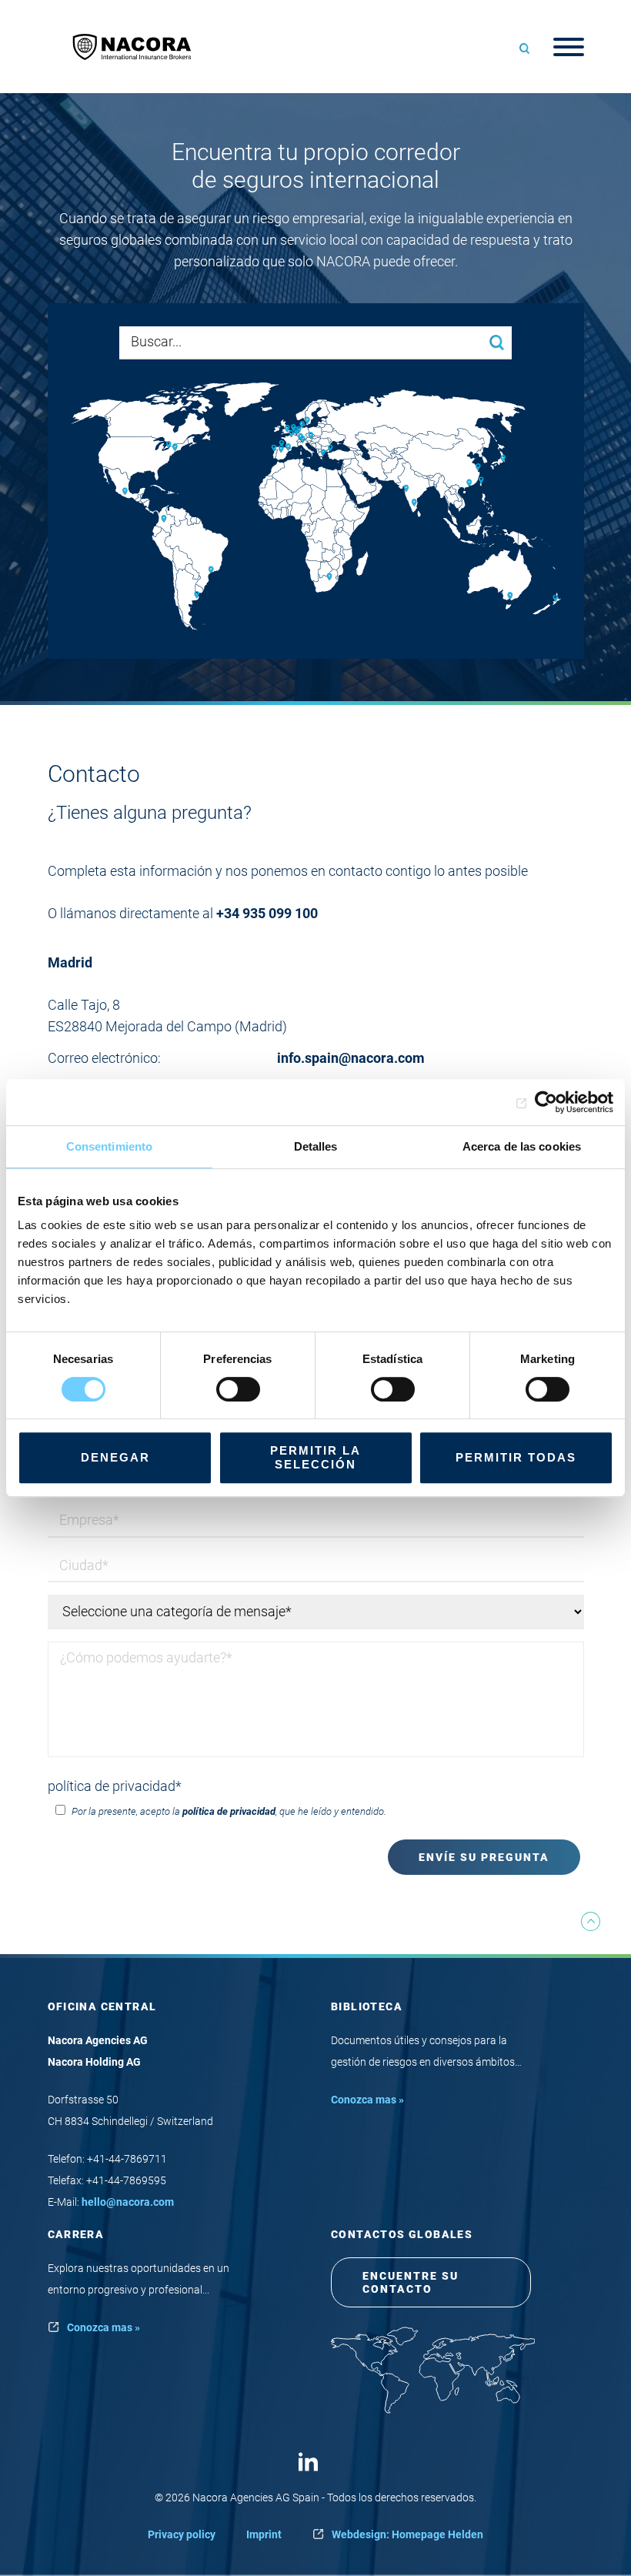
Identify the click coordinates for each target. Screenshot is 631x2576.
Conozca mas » (367, 2100)
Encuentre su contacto (411, 2282)
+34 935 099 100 (267, 913)
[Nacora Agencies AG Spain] (140, 47)
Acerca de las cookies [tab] (522, 1146)
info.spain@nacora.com (352, 1058)
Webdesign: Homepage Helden (407, 2534)
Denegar (115, 1457)
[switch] (238, 1389)
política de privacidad (115, 1786)
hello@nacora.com (128, 2202)
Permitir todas (516, 1457)
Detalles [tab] (316, 1146)
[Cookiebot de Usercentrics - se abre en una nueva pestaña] (546, 1102)
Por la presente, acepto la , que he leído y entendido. (228, 1811)
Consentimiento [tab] (109, 1146)
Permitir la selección (315, 1457)
